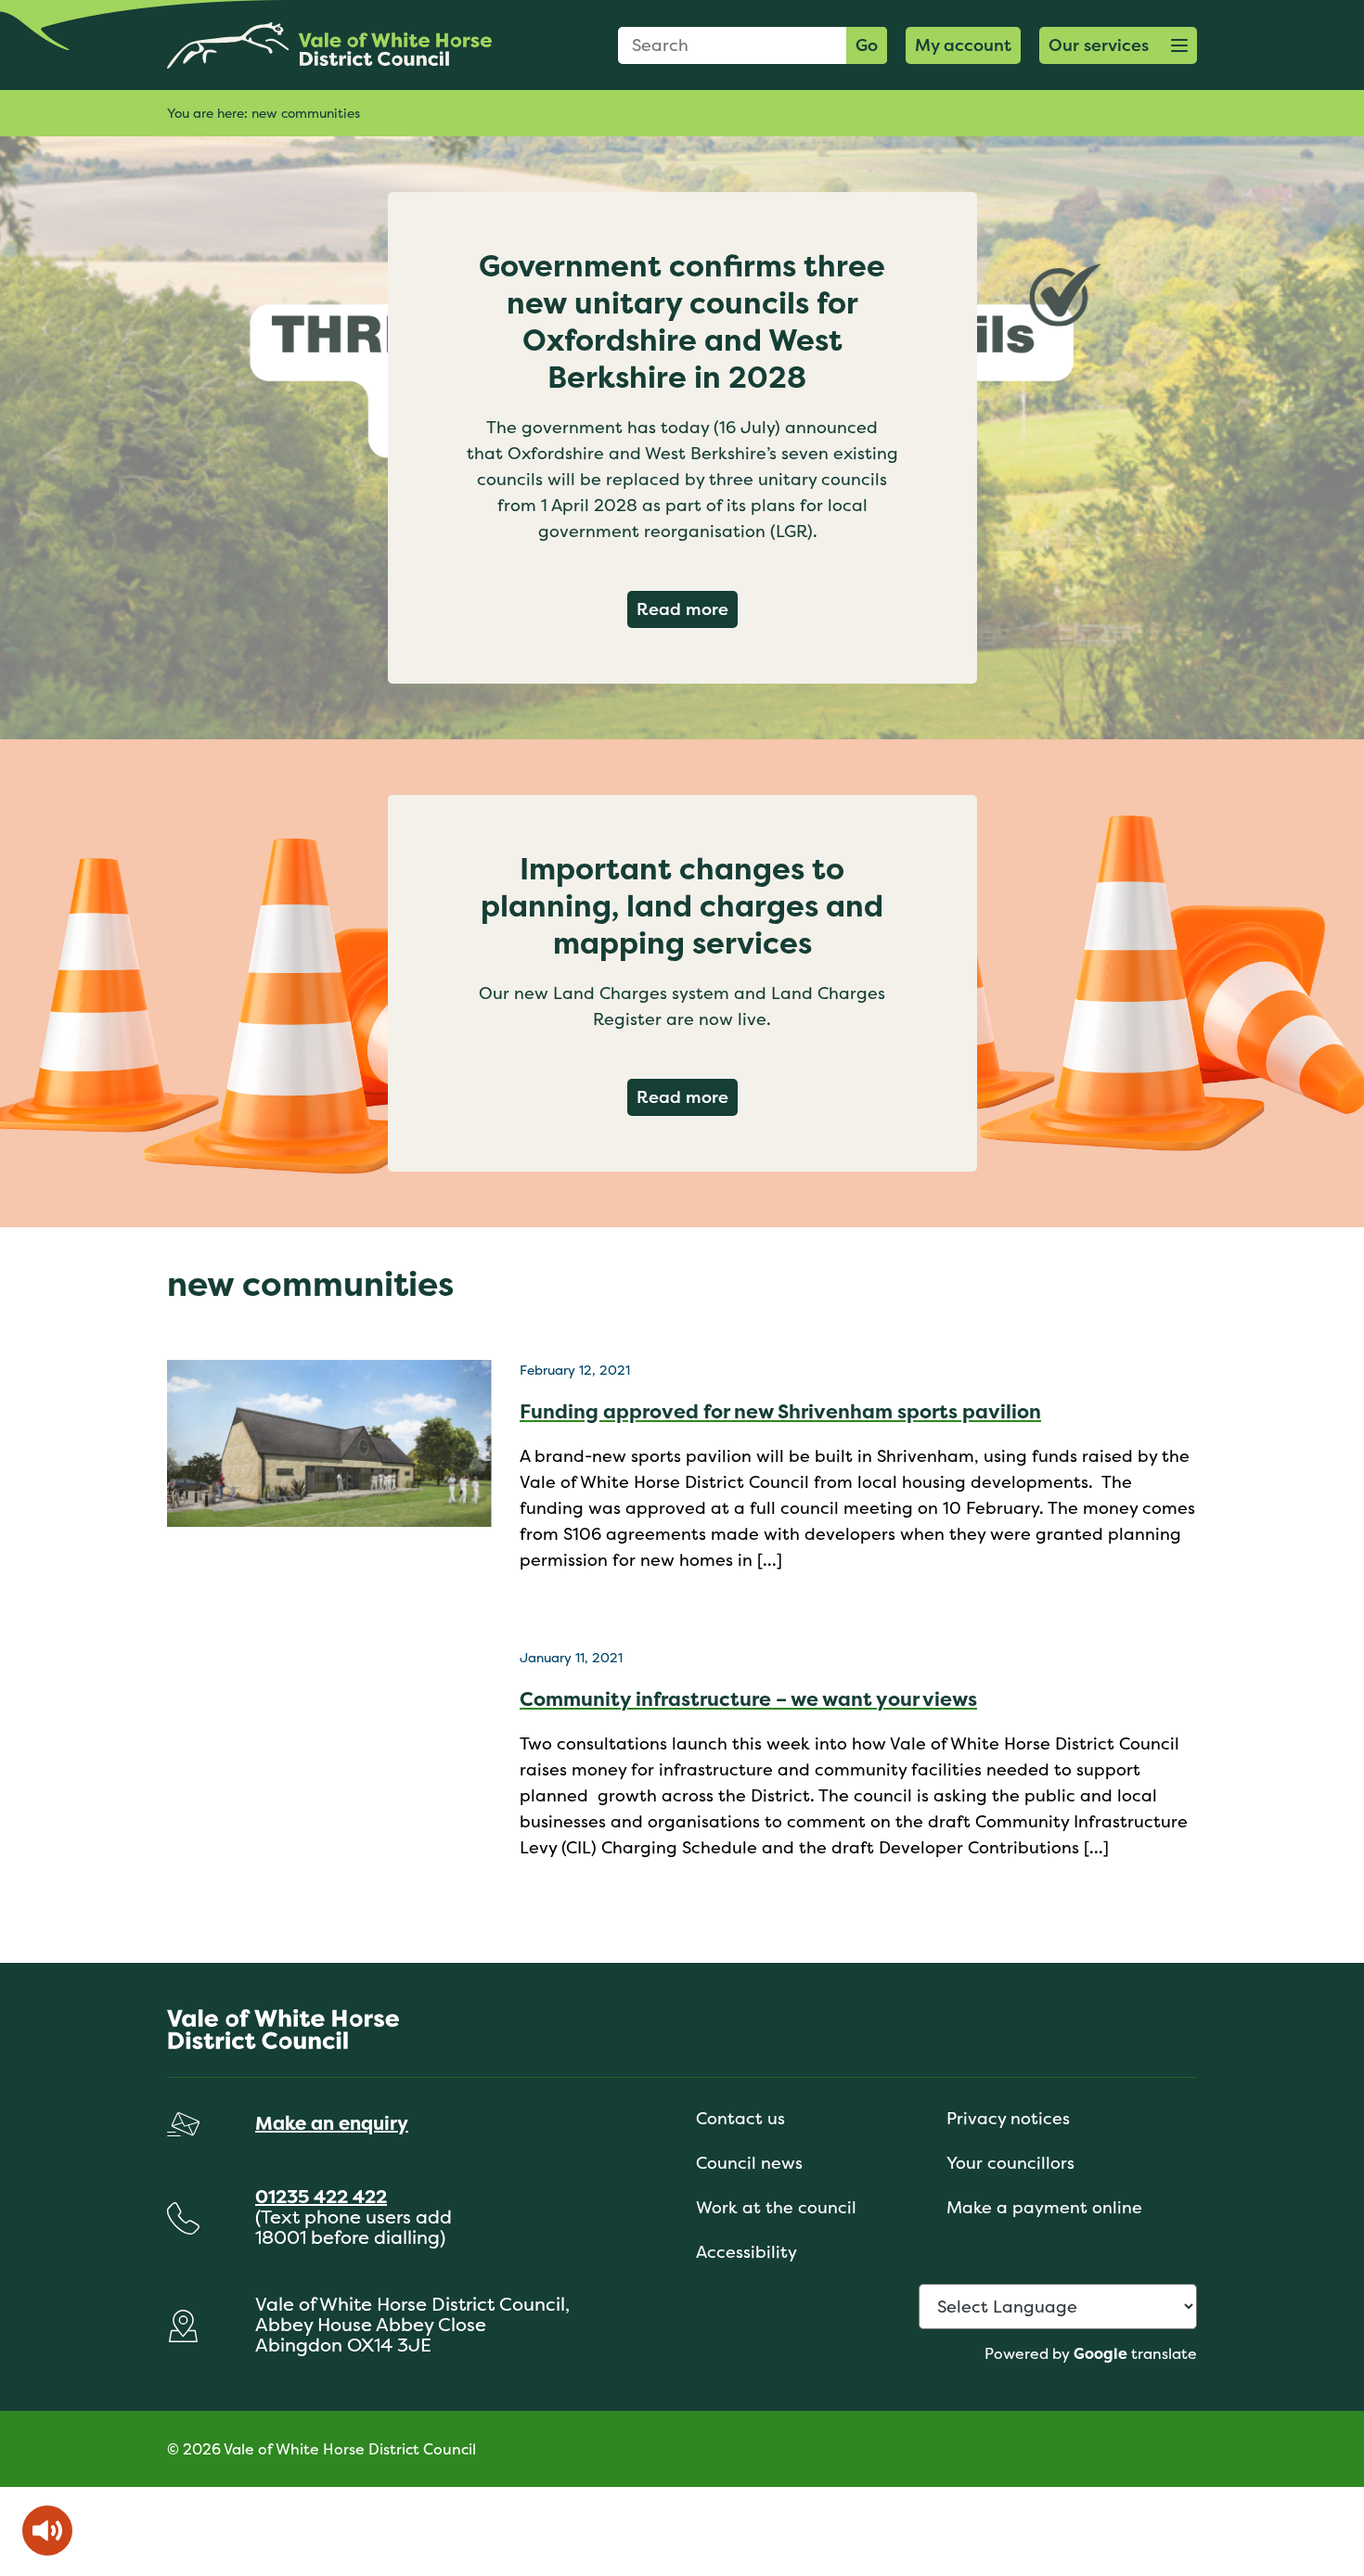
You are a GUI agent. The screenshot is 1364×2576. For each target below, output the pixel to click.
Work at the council (776, 2207)
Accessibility (746, 2252)
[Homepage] (329, 45)
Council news (749, 2163)
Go (867, 45)
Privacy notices (1008, 2118)
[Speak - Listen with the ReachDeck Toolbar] (47, 2531)
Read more (687, 609)
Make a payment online (1044, 2207)
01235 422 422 (321, 2196)
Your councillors (1010, 2163)
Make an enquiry (332, 2123)
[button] (1118, 45)
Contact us (740, 2118)
